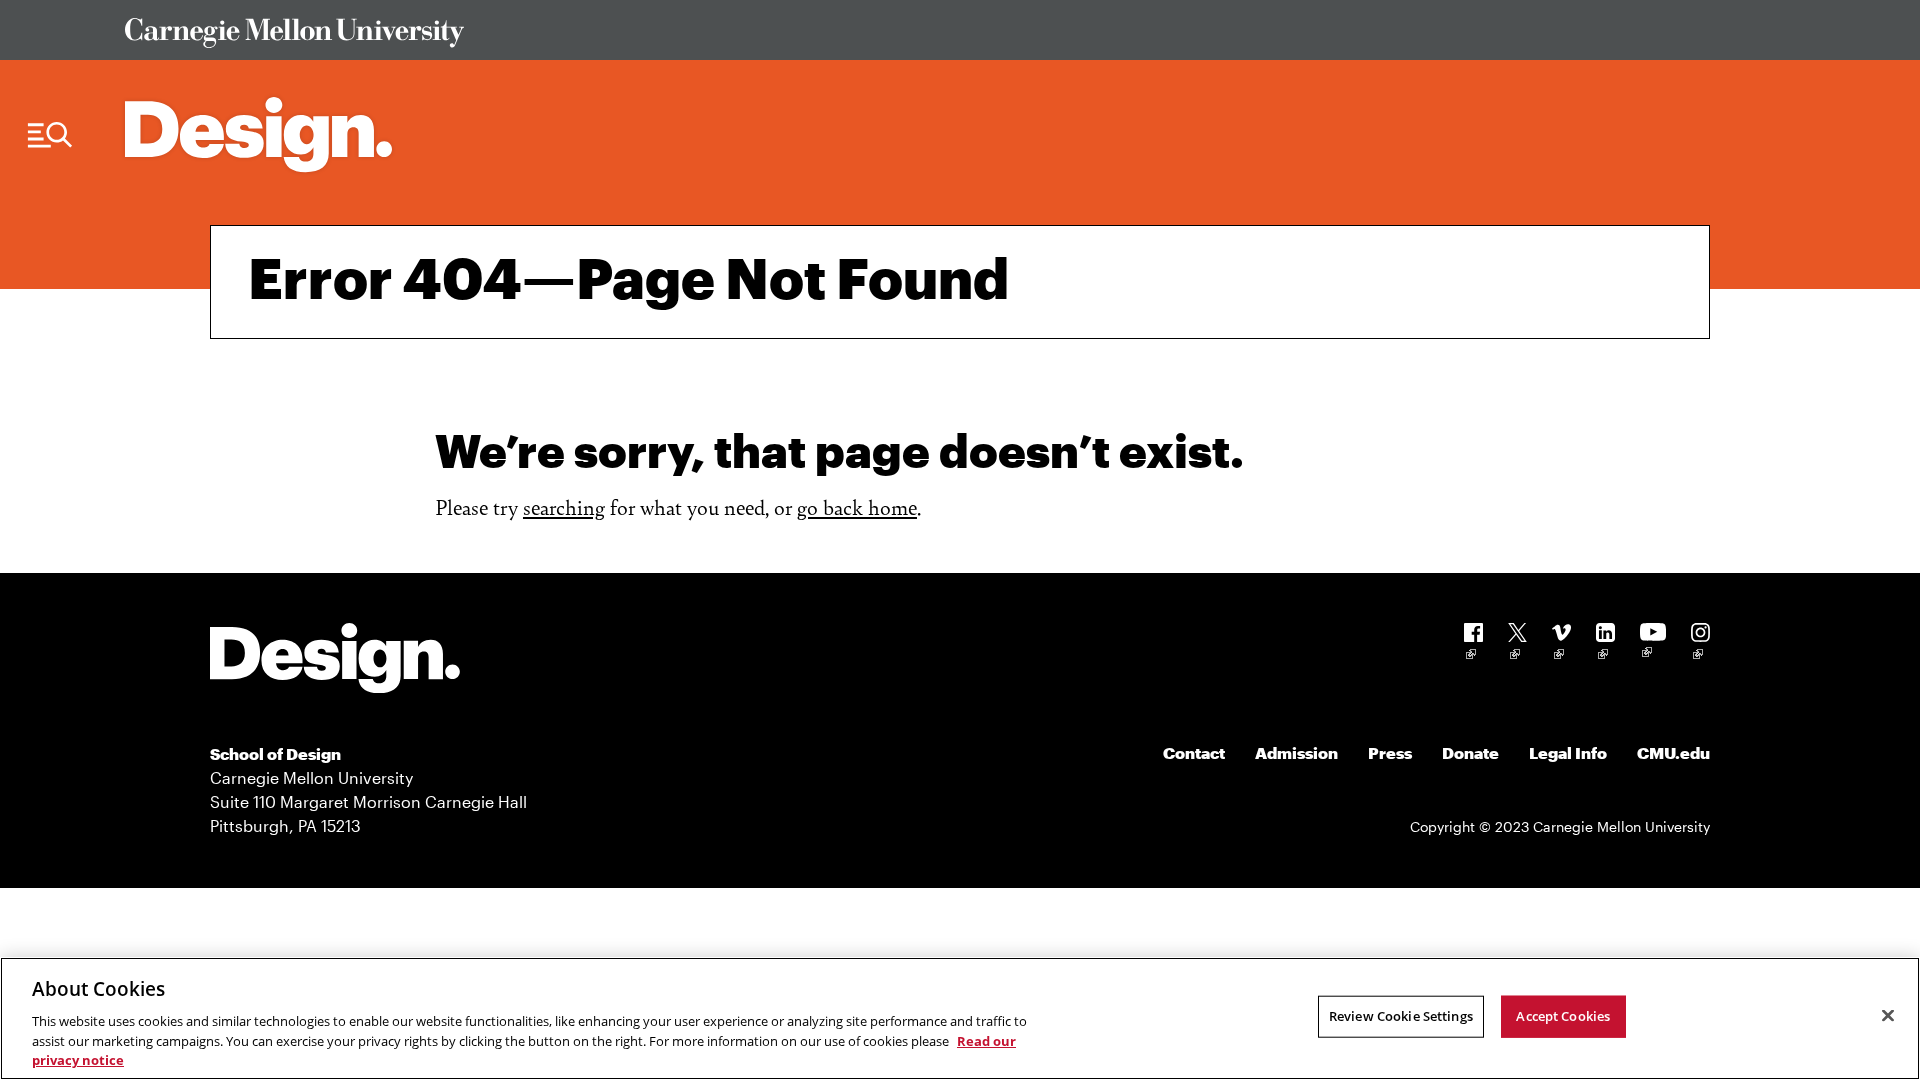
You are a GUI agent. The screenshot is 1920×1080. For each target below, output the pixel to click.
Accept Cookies (1563, 1016)
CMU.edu (1673, 752)
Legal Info (1568, 752)
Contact (1194, 752)
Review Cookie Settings (1401, 1016)
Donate (1470, 752)
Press (1390, 752)
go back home (857, 506)
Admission (1296, 752)
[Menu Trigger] (50, 135)
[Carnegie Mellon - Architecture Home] (258, 134)
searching (564, 506)
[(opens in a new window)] (1473, 644)
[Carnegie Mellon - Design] (335, 661)
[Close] (1888, 1016)
